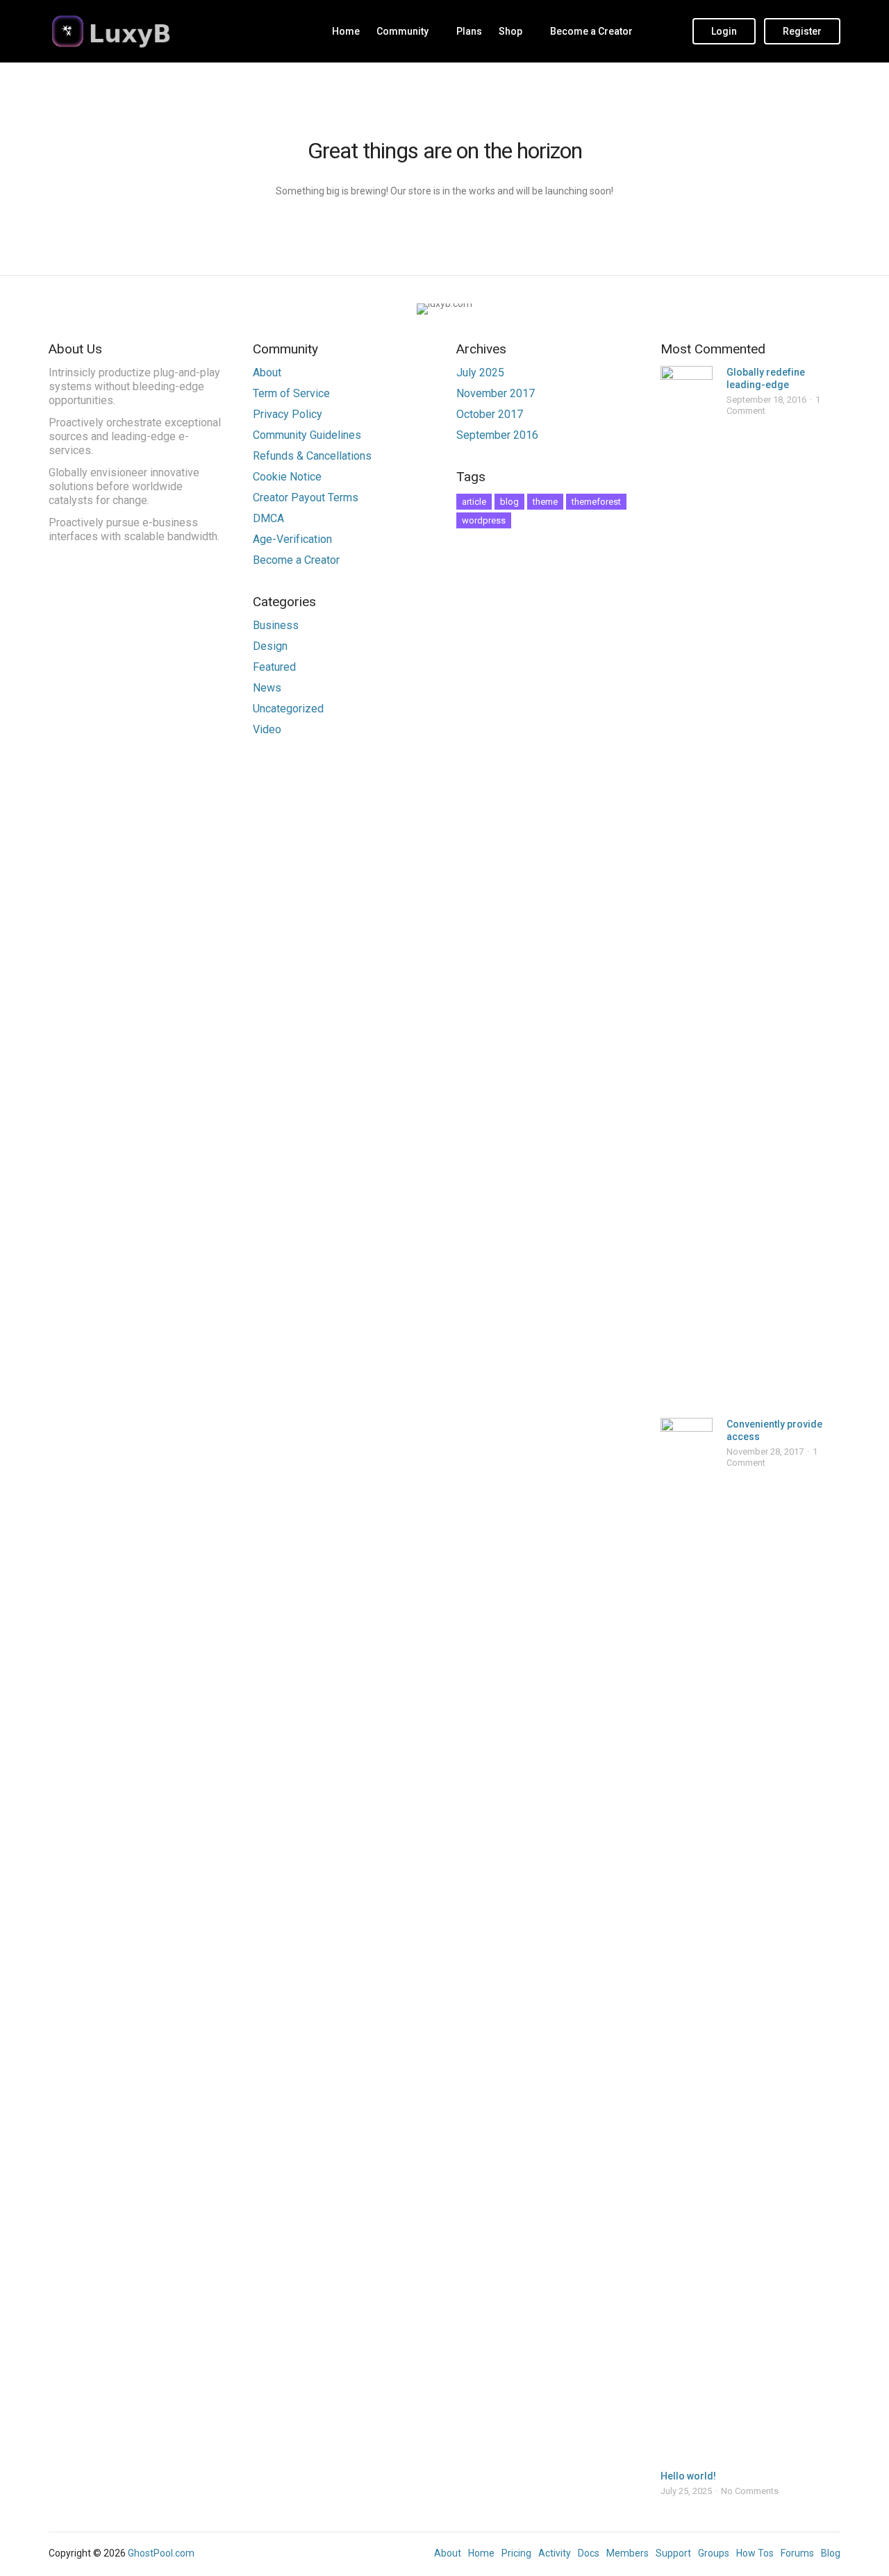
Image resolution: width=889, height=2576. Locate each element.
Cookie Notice (287, 477)
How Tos (755, 2553)
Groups (714, 2553)
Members (628, 2553)
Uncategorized (288, 709)
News (267, 688)
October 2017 (490, 414)
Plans (469, 31)
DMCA (268, 518)
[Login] (669, 31)
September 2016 (497, 435)
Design (270, 646)
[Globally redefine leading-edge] (687, 887)
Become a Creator (591, 31)
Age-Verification (292, 539)
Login (724, 31)
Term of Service (291, 393)
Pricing (516, 2553)
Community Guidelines (307, 435)
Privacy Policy (288, 414)
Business (276, 625)
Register (802, 31)
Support (673, 2553)
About (267, 373)
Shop (510, 31)
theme (545, 502)
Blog (831, 2553)
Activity (555, 2553)
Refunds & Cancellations (312, 456)
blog (509, 502)
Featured (274, 667)
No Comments (750, 2491)
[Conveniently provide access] (687, 1939)
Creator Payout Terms (306, 497)
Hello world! (688, 2476)
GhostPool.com (161, 2553)
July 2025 (480, 373)
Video (267, 729)
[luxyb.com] (135, 31)
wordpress (484, 520)
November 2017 (496, 393)
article (474, 502)
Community (402, 31)
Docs (589, 2553)
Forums (797, 2553)
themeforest (596, 502)
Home (346, 31)
